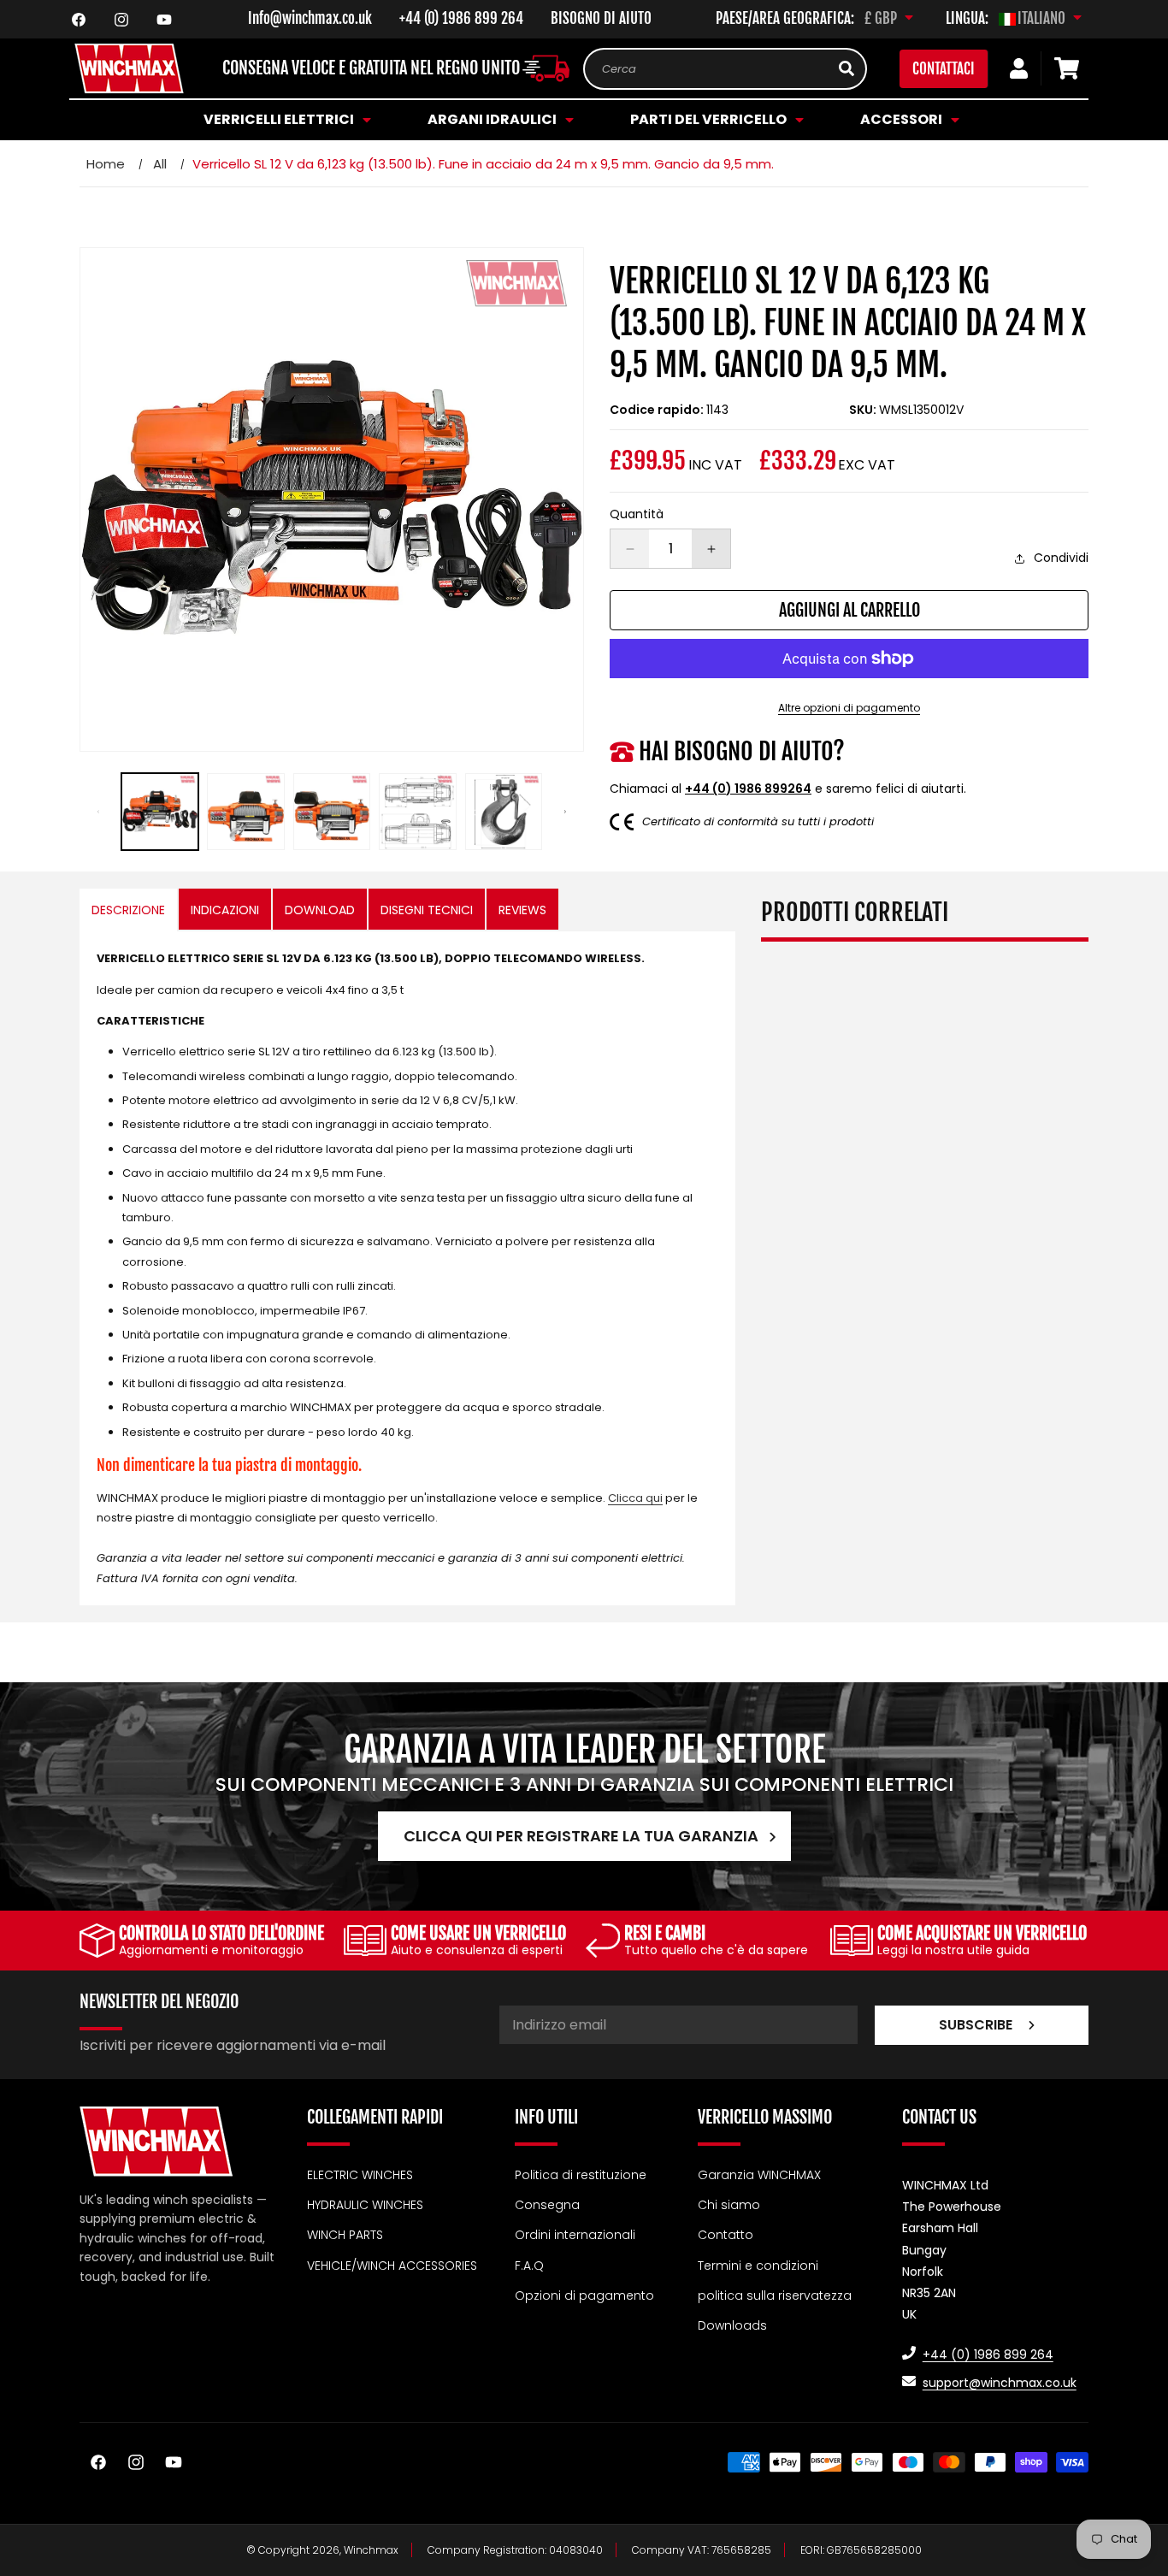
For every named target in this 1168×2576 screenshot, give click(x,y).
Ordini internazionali (575, 2235)
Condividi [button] (1061, 558)
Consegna (547, 2205)
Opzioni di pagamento (584, 2295)
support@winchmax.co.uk (1000, 2383)
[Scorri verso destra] (565, 812)
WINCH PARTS (345, 2235)
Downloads (732, 2325)
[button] (285, 120)
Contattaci (944, 69)
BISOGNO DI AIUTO (601, 18)
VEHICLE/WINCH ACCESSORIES (392, 2265)
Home (106, 164)
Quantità (637, 514)
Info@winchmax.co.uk (310, 18)
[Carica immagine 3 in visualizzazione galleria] (332, 812)
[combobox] (725, 69)
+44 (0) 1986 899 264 (461, 18)
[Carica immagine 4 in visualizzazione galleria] (417, 812)
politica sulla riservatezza (775, 2295)
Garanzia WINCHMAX (759, 2175)
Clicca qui (635, 1498)
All (160, 164)
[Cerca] (847, 68)
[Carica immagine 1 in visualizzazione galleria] (160, 812)
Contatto (726, 2235)
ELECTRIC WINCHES (360, 2175)
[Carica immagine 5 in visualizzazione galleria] (504, 812)
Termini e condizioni (758, 2265)
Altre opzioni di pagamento (849, 708)
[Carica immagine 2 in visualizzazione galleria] (245, 812)
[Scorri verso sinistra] (98, 812)
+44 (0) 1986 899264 (748, 789)
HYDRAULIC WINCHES (365, 2205)
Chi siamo (729, 2205)
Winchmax (371, 2550)
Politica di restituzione (581, 2175)
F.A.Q (529, 2265)
